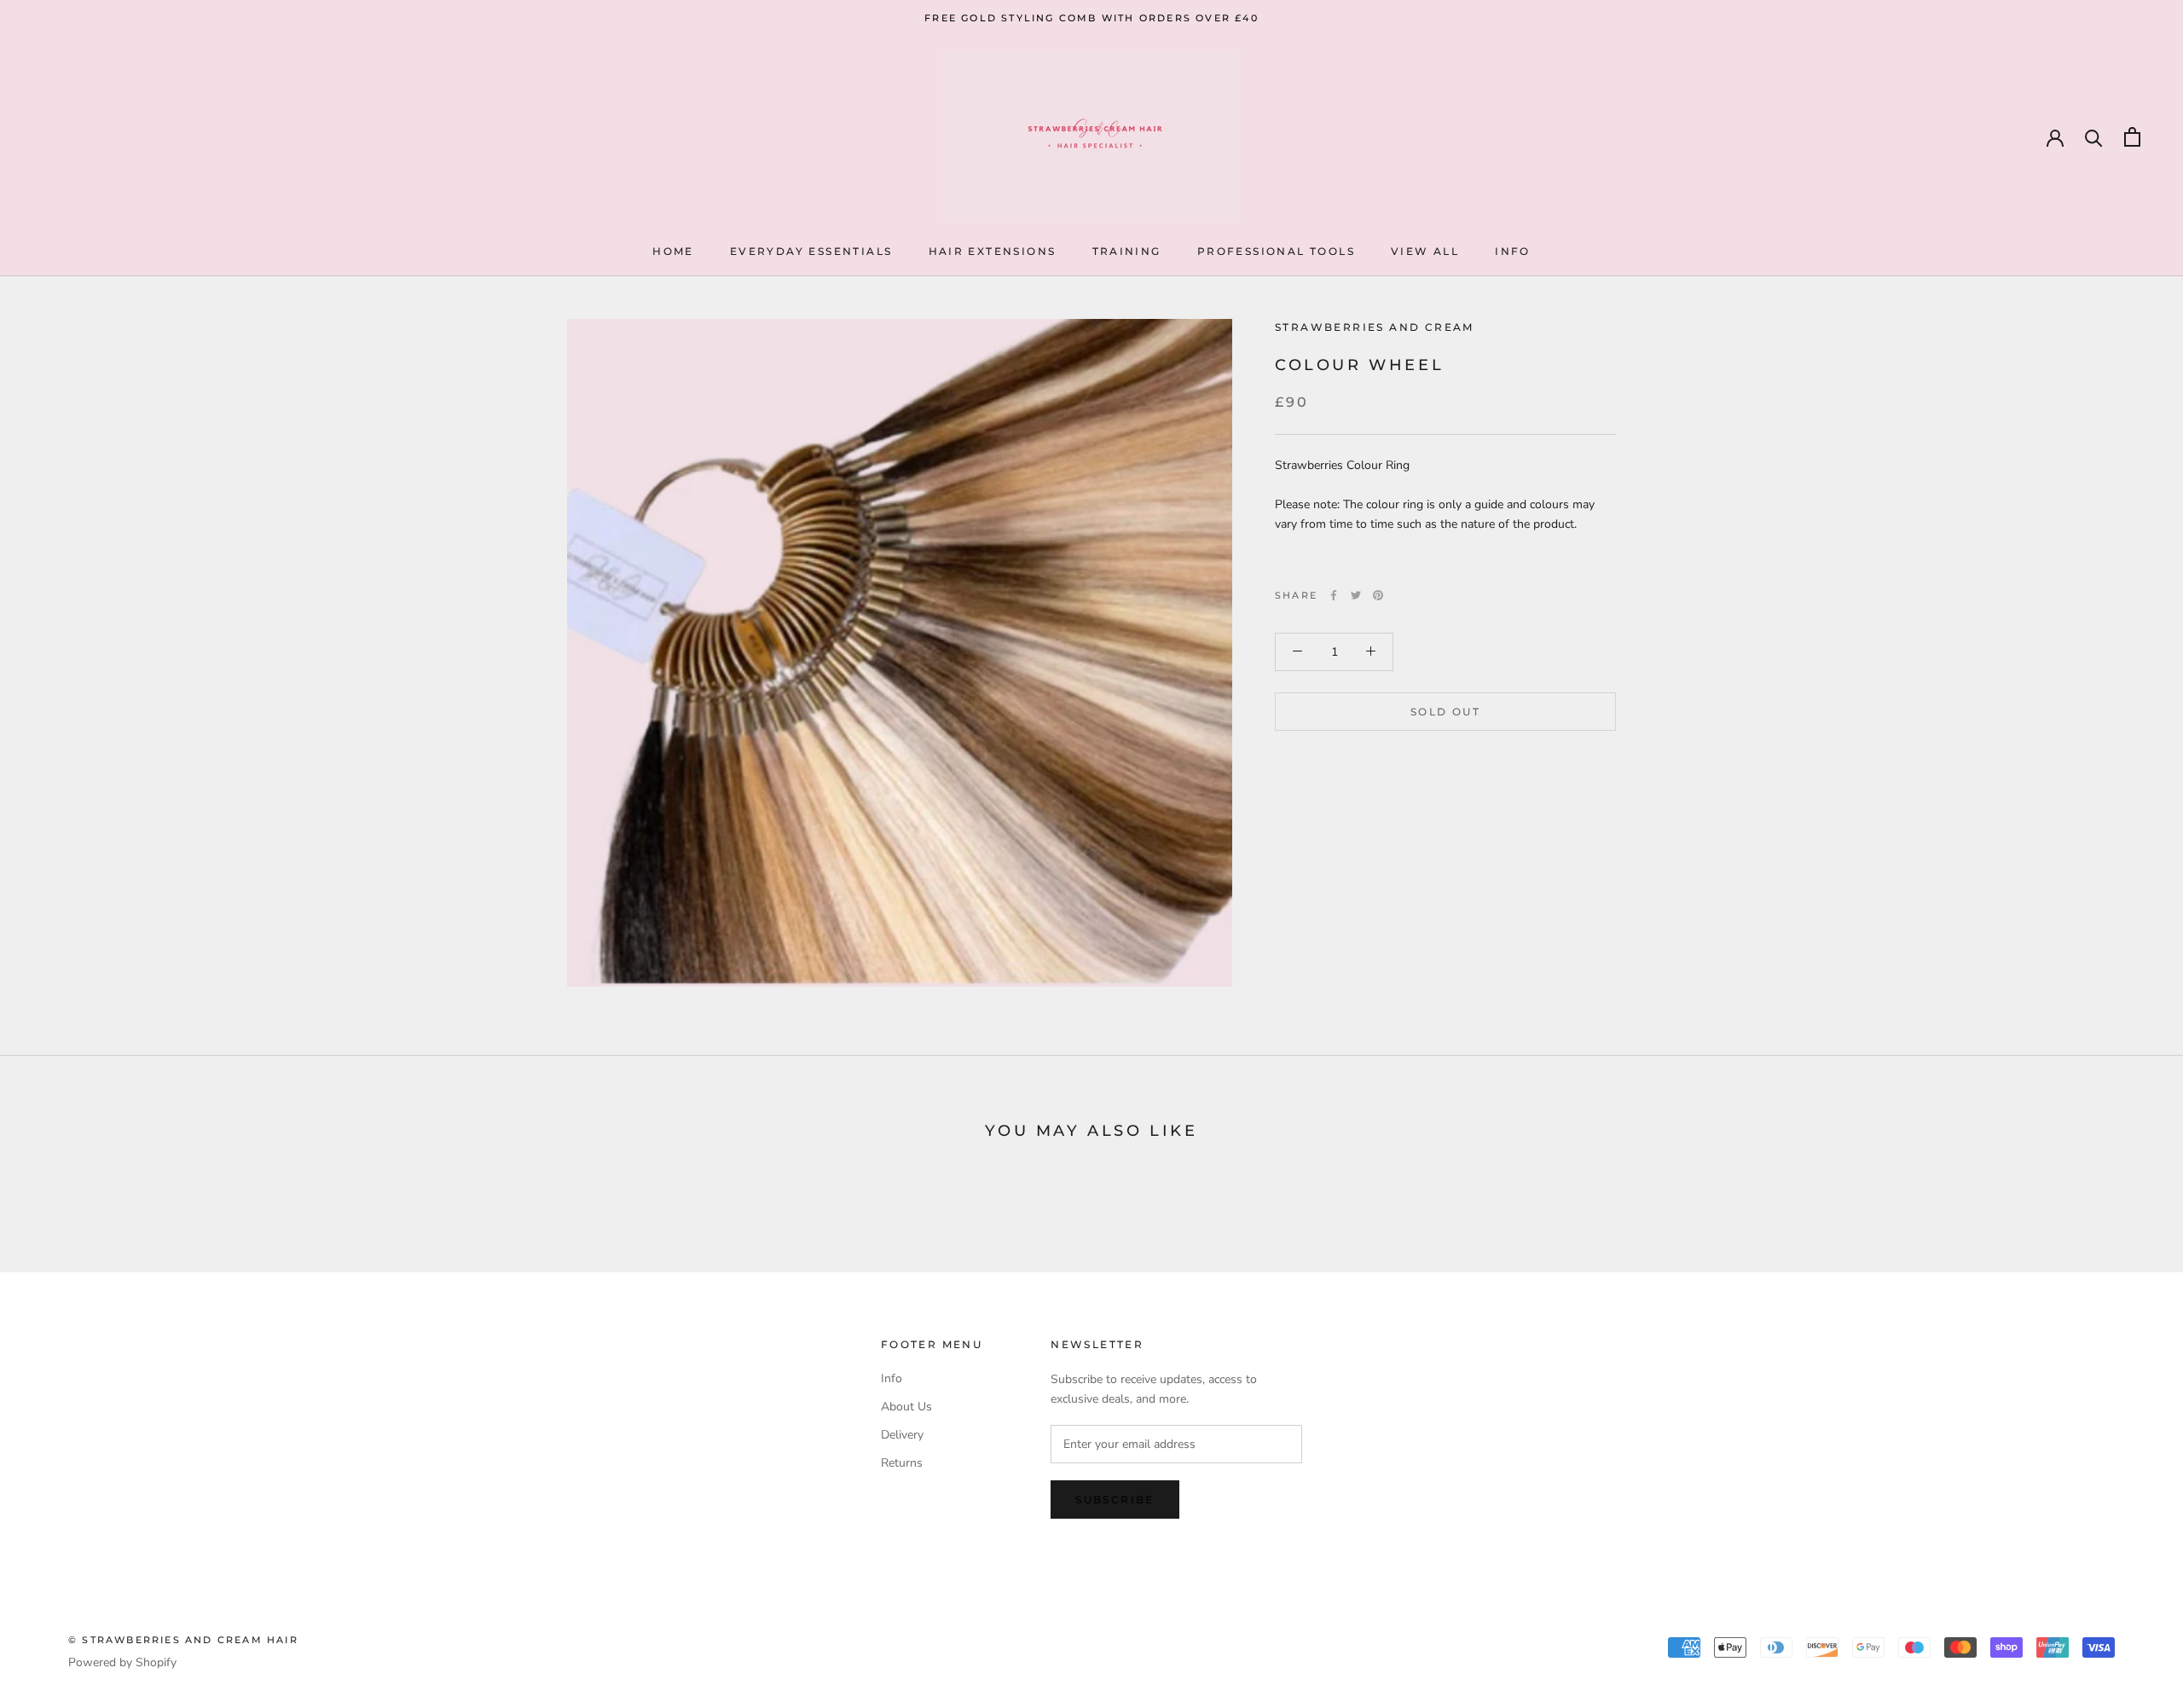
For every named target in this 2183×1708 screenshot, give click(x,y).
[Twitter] (1356, 595)
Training (1127, 251)
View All (1425, 251)
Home (673, 251)
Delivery (902, 1435)
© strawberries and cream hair (183, 1640)
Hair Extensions (993, 251)
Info (1513, 251)
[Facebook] (1334, 595)
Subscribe (1115, 1500)
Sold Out (1445, 711)
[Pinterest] (1378, 595)
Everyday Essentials (811, 251)
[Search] (2094, 137)
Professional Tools (1276, 251)
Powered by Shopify (122, 1662)
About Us (906, 1407)
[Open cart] (2132, 137)
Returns (902, 1463)
